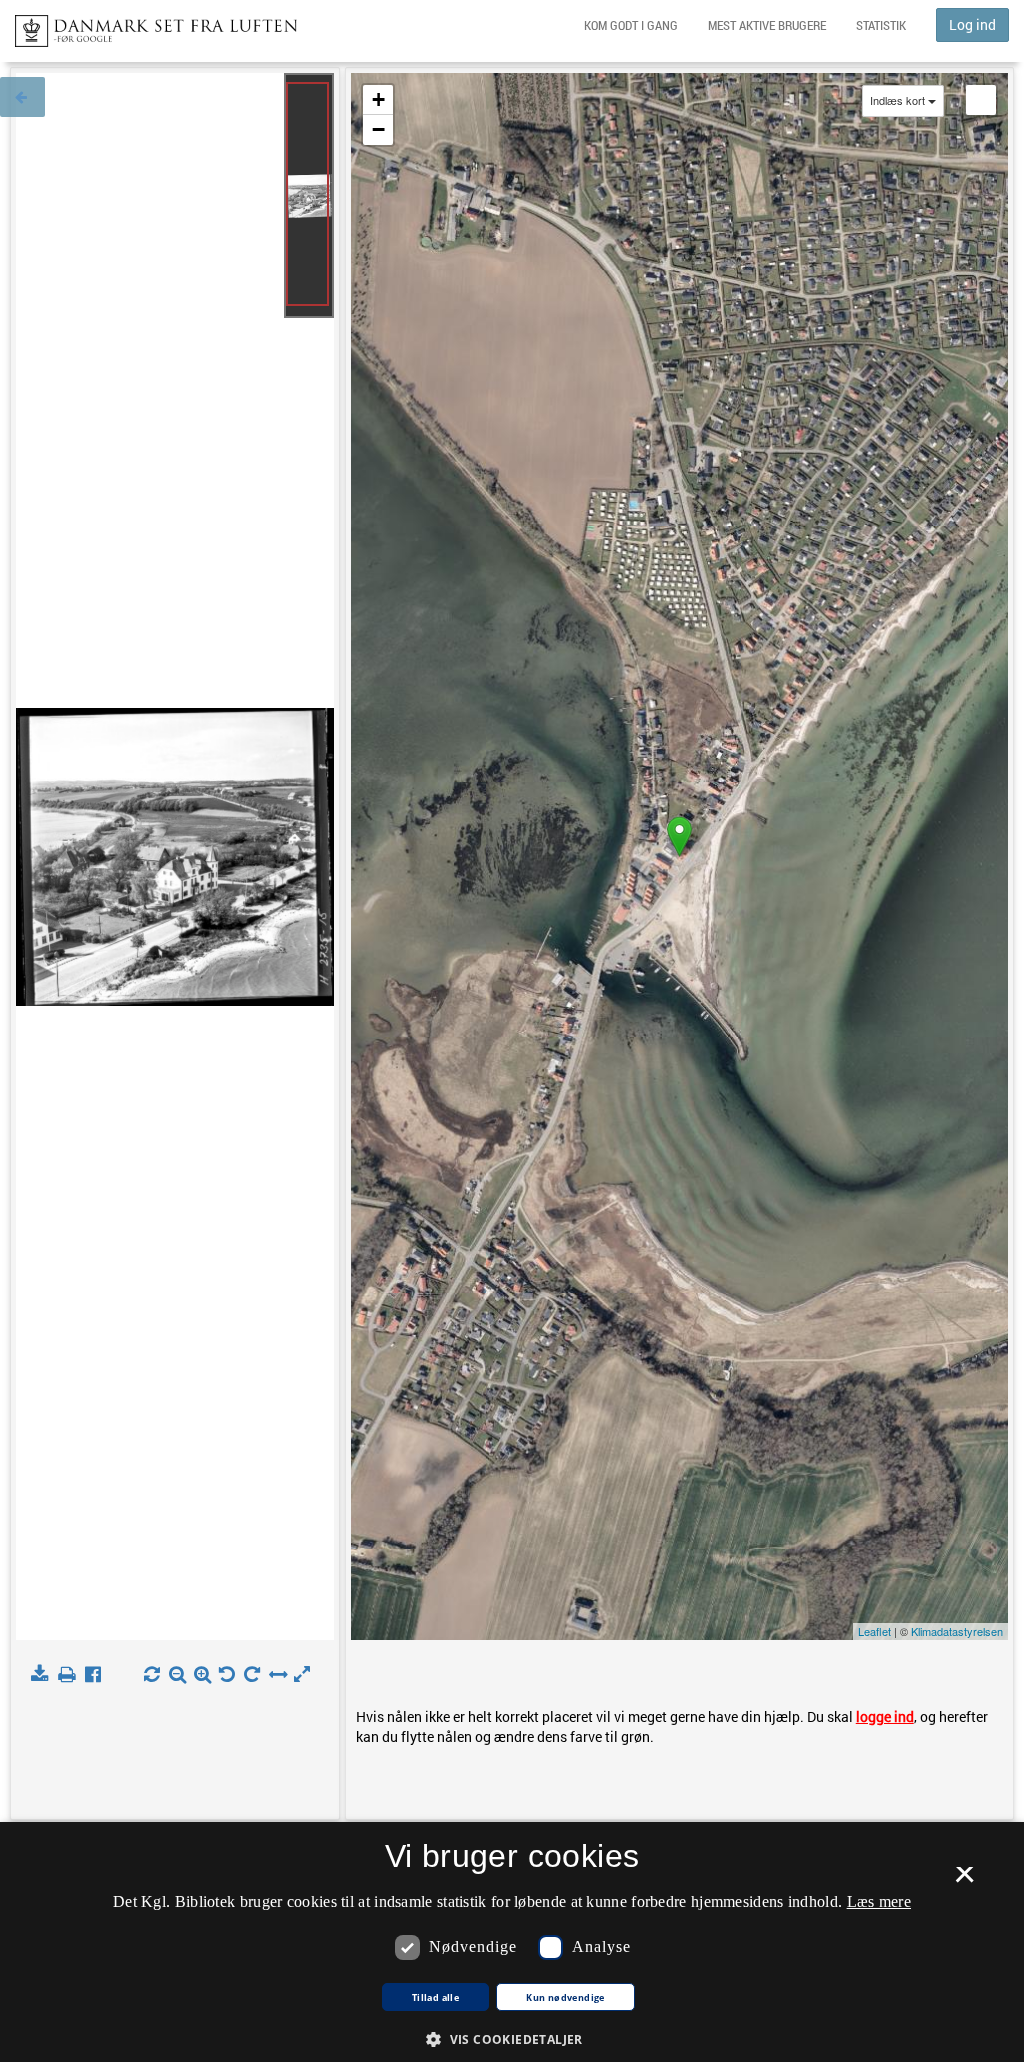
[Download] (43, 1675)
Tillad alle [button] (435, 1998)
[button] (512, 2038)
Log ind (972, 24)
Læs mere (879, 1901)
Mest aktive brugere (767, 25)
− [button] (378, 129)
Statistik (881, 25)
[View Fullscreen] (981, 100)
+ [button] (378, 99)
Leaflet (874, 1631)
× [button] (964, 1881)
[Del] (97, 1675)
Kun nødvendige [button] (565, 1998)
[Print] (70, 1675)
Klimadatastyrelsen (957, 1631)
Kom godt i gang (631, 25)
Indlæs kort (897, 100)
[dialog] (512, 1942)
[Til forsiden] (148, 25)
